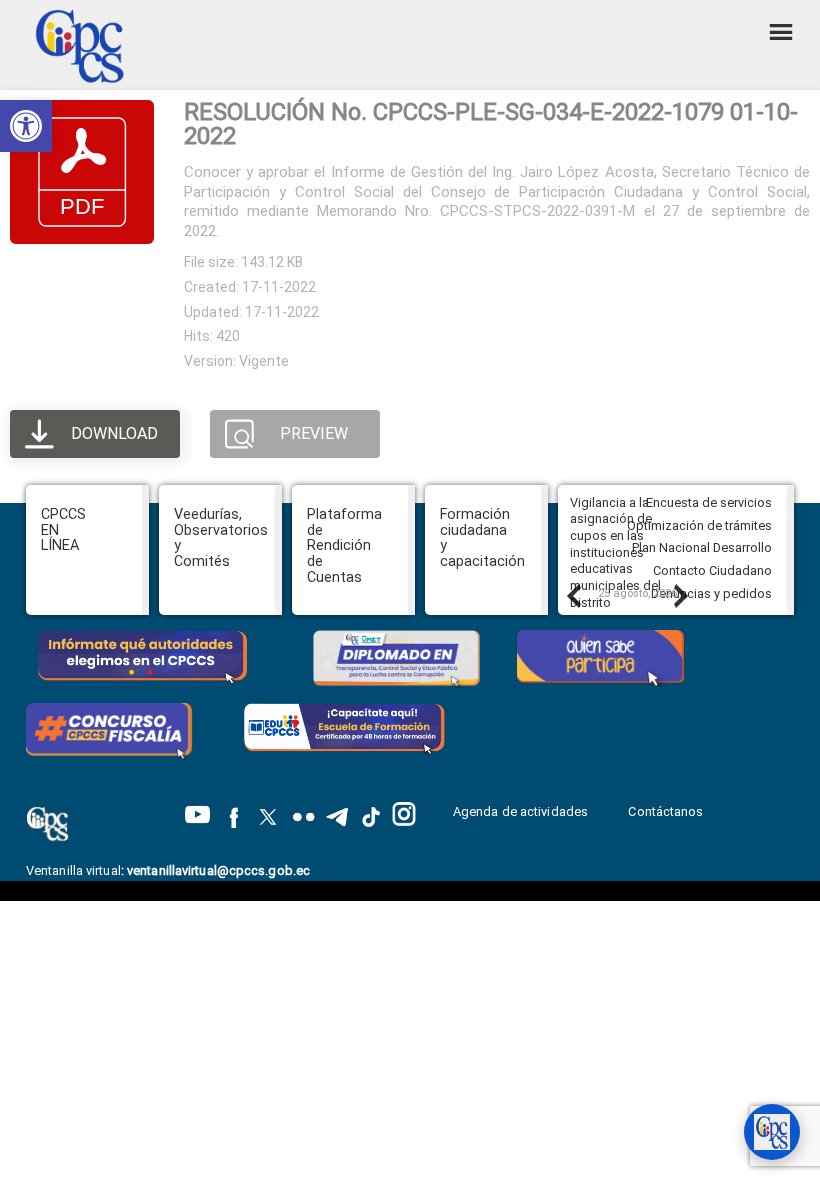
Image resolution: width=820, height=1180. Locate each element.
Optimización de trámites (699, 525)
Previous (573, 595)
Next (680, 595)
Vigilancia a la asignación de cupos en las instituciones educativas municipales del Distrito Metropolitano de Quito (620, 569)
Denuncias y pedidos (711, 593)
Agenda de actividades (520, 811)
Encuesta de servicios (709, 502)
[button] (26, 126)
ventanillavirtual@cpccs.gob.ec (218, 870)
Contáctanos (667, 811)
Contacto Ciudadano (712, 570)
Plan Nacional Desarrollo (702, 547)
